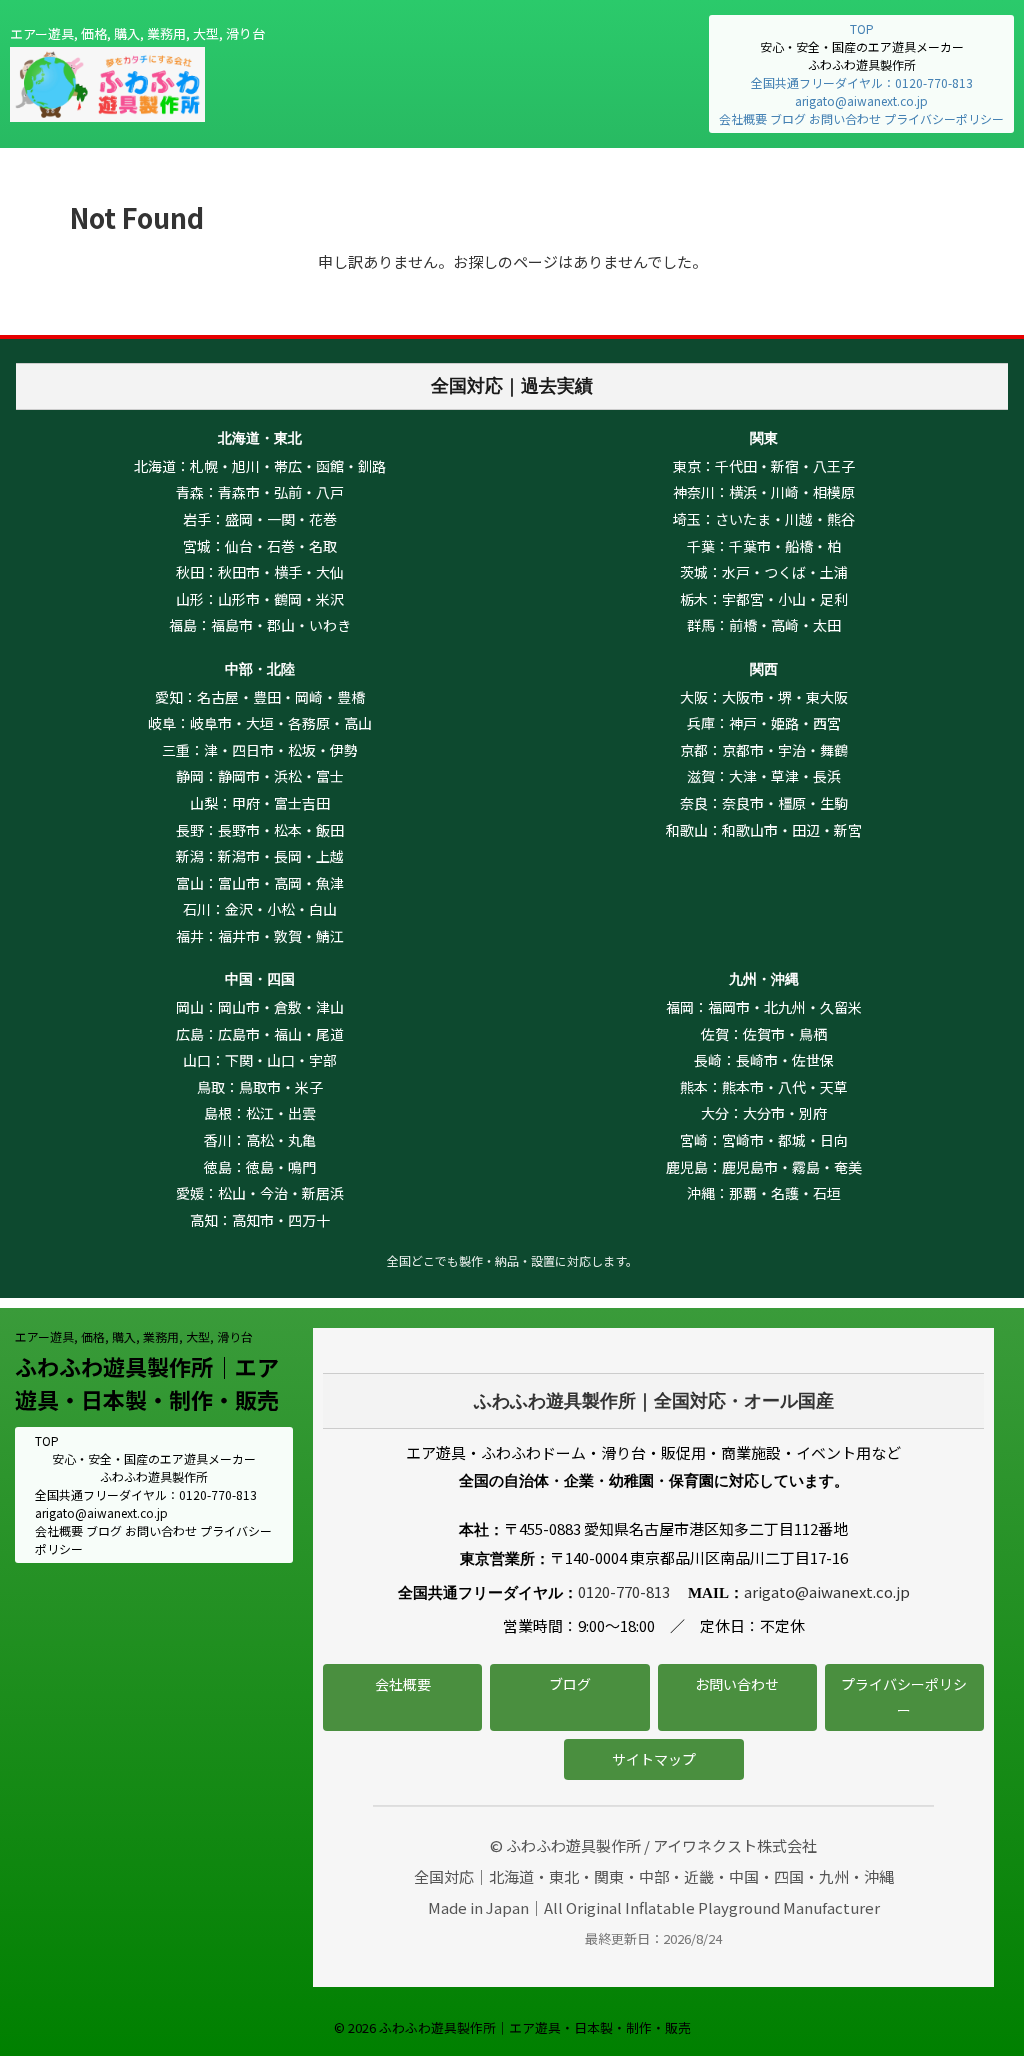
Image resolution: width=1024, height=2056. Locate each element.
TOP (862, 28)
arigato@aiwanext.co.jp (861, 100)
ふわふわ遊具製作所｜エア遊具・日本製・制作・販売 (147, 1382)
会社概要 (743, 118)
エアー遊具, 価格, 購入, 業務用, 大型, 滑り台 (134, 1336)
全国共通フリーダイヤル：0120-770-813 (862, 82)
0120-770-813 (624, 1591)
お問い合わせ (845, 118)
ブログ (788, 118)
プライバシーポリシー (944, 118)
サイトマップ (654, 1759)
